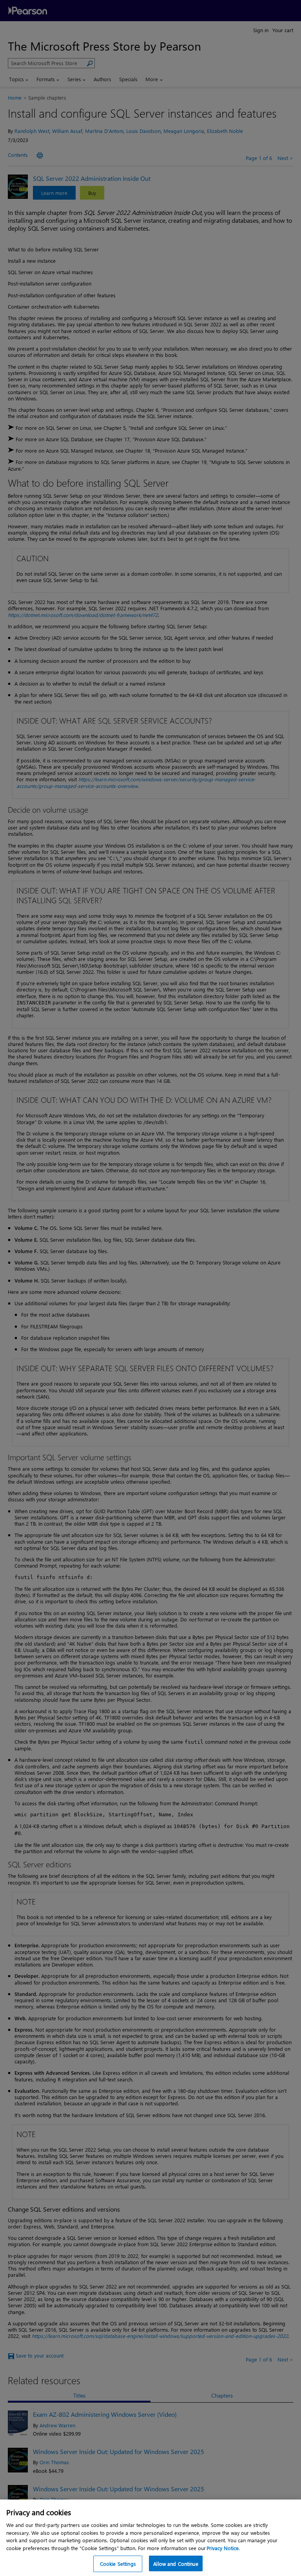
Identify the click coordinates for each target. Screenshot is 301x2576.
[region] (150, 2538)
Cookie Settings (118, 2564)
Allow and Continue (176, 2564)
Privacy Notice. (223, 2548)
